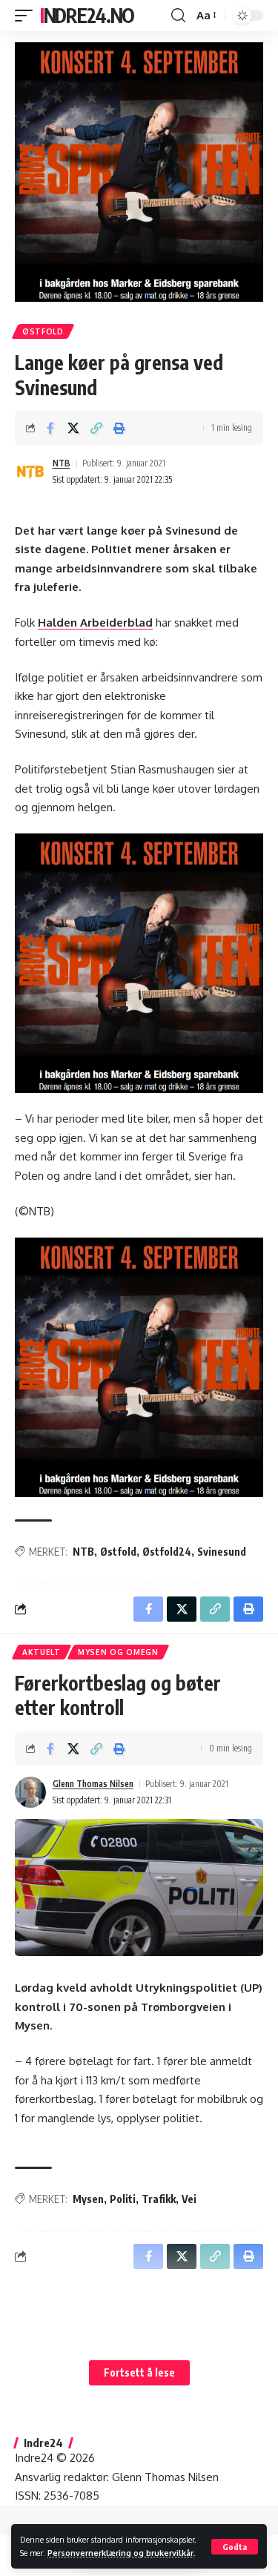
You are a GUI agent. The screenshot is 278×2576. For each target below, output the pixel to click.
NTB (62, 463)
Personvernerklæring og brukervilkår (120, 2553)
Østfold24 (167, 1552)
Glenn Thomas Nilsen (93, 1784)
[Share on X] (73, 428)
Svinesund (222, 1552)
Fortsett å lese (139, 2372)
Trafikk (159, 2199)
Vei (189, 2199)
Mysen (88, 2199)
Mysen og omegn (118, 1652)
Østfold (43, 331)
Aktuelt (42, 1652)
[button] (235, 2547)
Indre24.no (87, 15)
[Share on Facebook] (50, 428)
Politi (123, 2199)
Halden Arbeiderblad (95, 622)
